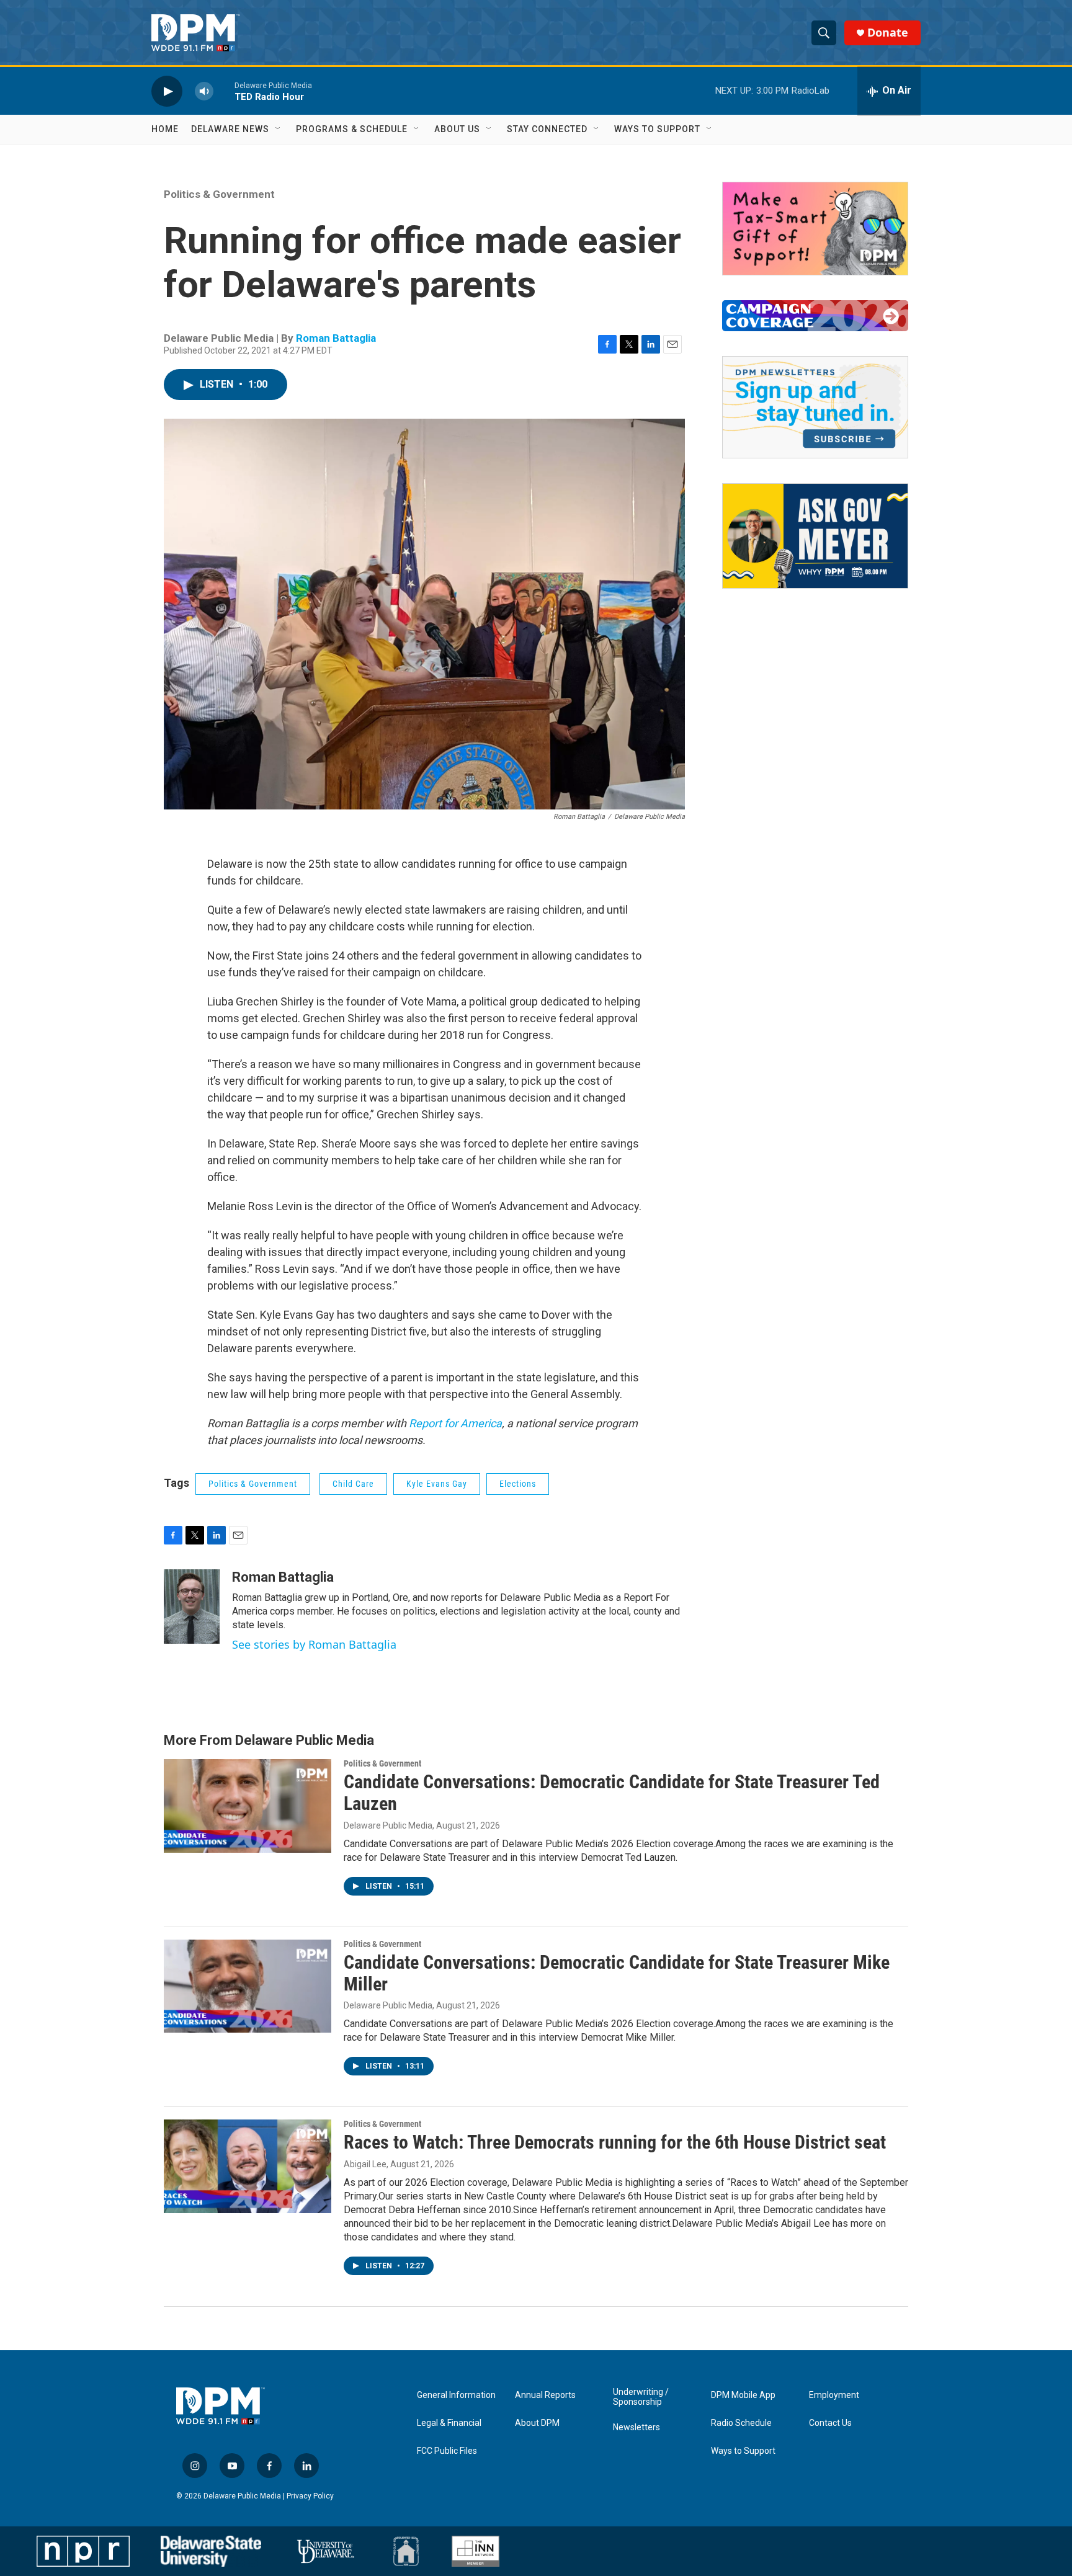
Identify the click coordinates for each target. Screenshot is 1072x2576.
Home (165, 129)
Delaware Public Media (388, 1825)
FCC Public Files (447, 2451)
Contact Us (830, 2423)
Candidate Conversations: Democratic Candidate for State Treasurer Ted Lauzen (612, 1793)
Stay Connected (547, 129)
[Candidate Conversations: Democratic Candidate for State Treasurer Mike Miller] (248, 1986)
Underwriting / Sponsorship (641, 2397)
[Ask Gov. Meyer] (815, 536)
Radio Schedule (741, 2423)
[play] (167, 91)
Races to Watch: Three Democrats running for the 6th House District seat (615, 2142)
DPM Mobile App (743, 2395)
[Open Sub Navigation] (279, 129)
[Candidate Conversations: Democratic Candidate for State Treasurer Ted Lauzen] (248, 1806)
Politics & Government (219, 194)
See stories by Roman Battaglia (314, 1644)
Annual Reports (545, 2395)
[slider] (224, 91)
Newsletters (636, 2427)
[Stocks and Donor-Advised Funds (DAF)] (815, 229)
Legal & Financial (449, 2423)
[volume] (204, 91)
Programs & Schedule (352, 129)
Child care (353, 1484)
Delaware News (230, 129)
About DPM (537, 2423)
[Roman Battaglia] (192, 1607)
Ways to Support (657, 129)
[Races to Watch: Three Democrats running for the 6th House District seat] (248, 2166)
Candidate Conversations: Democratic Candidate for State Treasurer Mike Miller (617, 1973)
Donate (888, 33)
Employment (834, 2395)
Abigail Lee (365, 2164)
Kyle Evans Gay (437, 1484)
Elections (518, 1484)
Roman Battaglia (336, 338)
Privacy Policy (310, 2496)
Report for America (454, 1423)
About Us (457, 129)
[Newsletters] (815, 407)
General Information (456, 2395)
